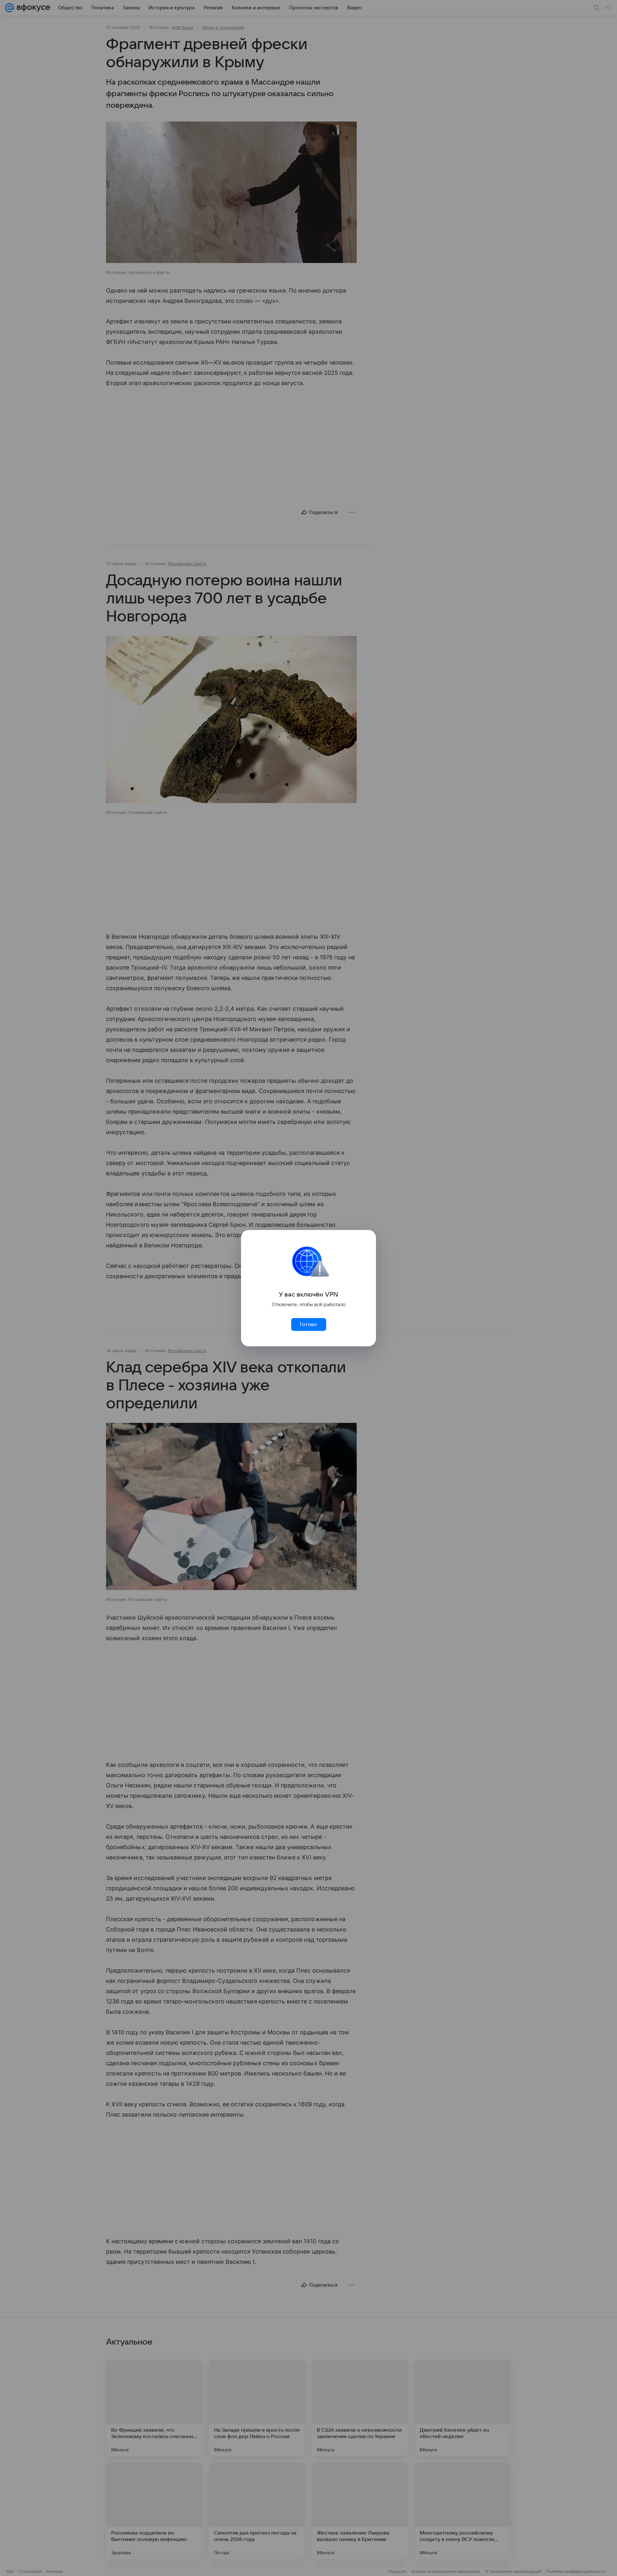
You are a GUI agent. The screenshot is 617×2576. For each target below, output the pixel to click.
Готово (308, 1324)
